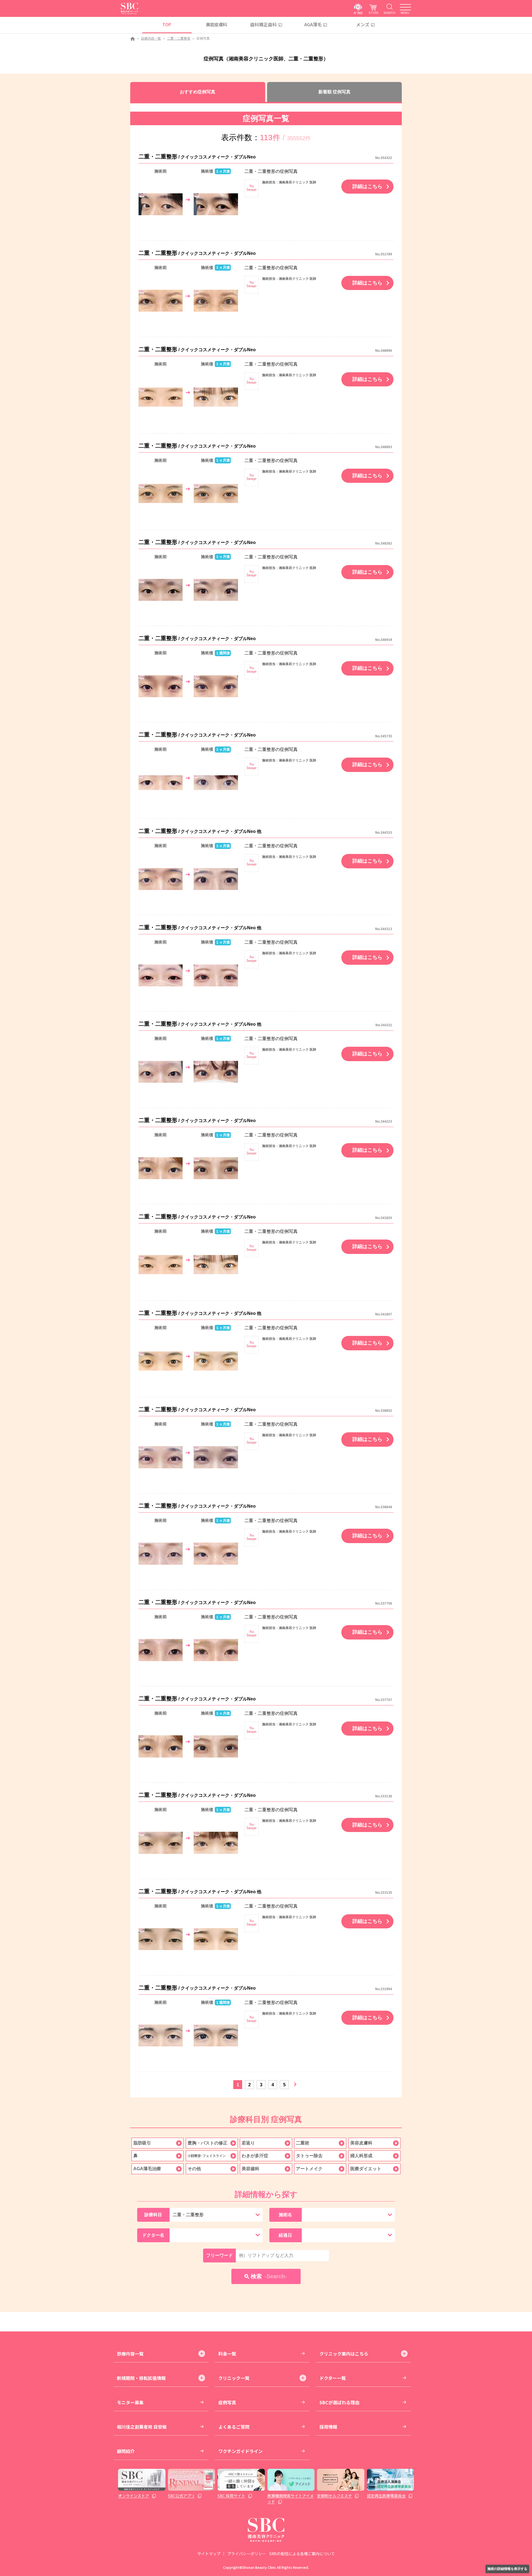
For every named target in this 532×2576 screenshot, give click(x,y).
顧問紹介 (126, 2451)
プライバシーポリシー (247, 2554)
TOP (167, 24)
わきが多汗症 (255, 2156)
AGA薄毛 (313, 24)
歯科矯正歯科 (264, 24)
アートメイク (309, 2169)
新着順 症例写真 (334, 92)
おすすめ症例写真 (198, 92)
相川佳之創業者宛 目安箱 (142, 2427)
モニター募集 (130, 2402)
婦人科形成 (361, 2156)
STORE (374, 13)
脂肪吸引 (142, 2143)
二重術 (303, 2143)
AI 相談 (358, 13)
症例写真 (227, 2402)
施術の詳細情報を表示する (507, 2569)
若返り (248, 2143)
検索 (269, 2276)
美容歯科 (250, 2169)
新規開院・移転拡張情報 (141, 2378)
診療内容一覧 (151, 39)
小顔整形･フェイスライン (207, 2156)
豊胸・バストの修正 (208, 2143)
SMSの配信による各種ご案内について (302, 2554)
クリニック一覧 (234, 2378)
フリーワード (219, 2255)
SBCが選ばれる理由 (339, 2402)
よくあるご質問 (234, 2427)
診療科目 (153, 2215)
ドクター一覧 (333, 2378)
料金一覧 (227, 2354)
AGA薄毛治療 (147, 2169)
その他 (194, 2169)
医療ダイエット (366, 2169)
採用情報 (328, 2427)
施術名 (285, 2215)
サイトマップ (209, 2554)
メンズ (363, 24)
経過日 (285, 2235)
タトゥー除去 (309, 2156)
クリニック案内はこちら (344, 2354)
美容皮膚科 (217, 24)
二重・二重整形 (179, 39)
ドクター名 (153, 2235)
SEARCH (389, 13)
